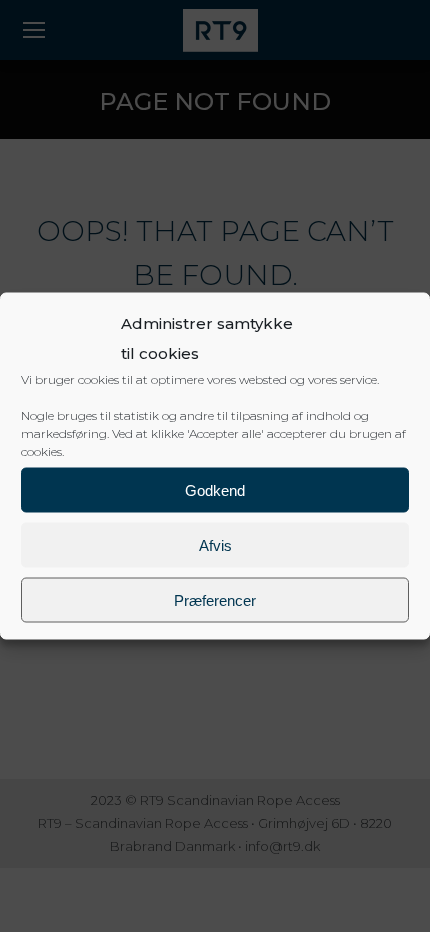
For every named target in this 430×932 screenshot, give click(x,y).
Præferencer (215, 599)
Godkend (215, 489)
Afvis (215, 544)
